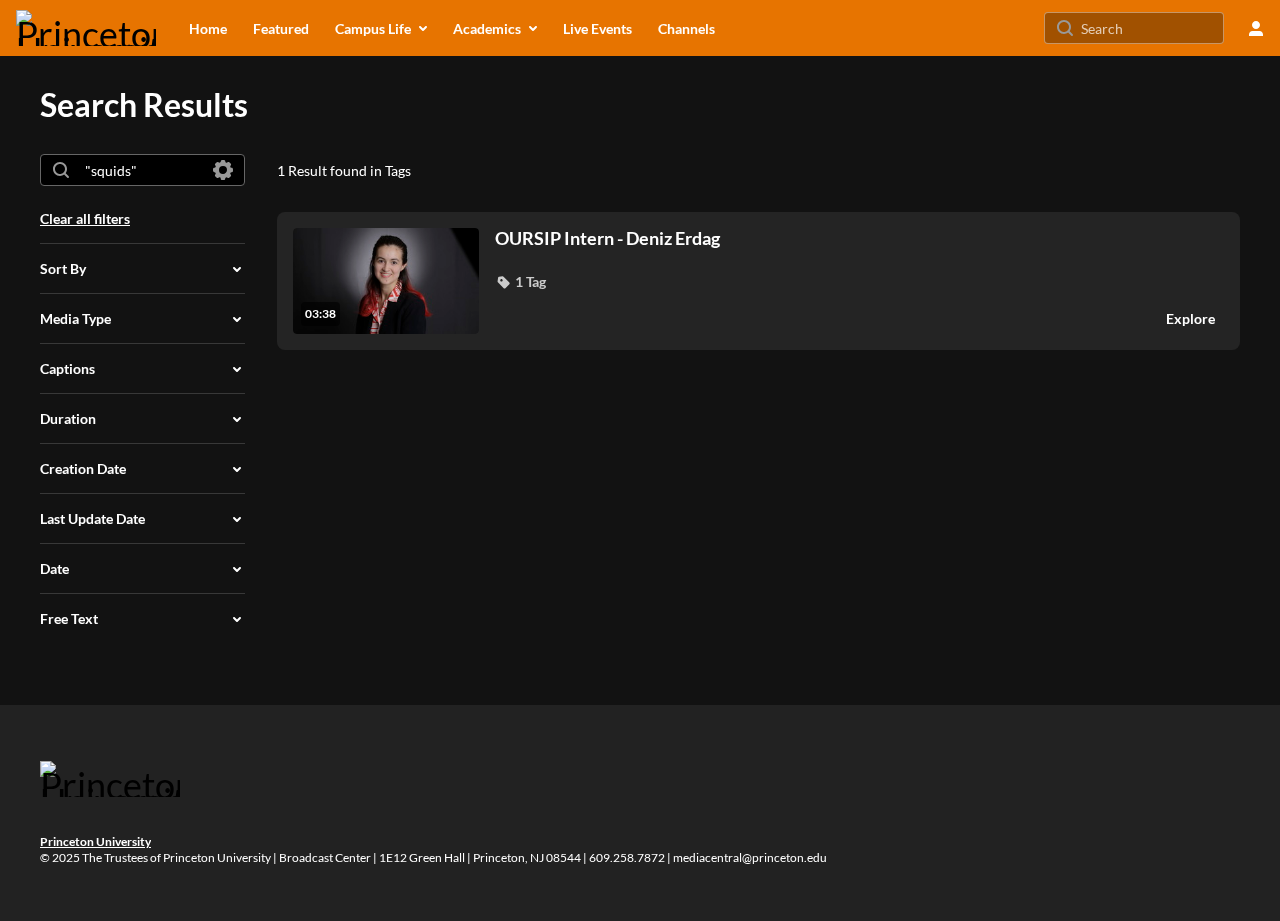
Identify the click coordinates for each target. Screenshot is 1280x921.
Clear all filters (85, 218)
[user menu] (1256, 28)
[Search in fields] (223, 170)
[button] (520, 282)
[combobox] (141, 170)
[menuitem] (208, 28)
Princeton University (95, 841)
